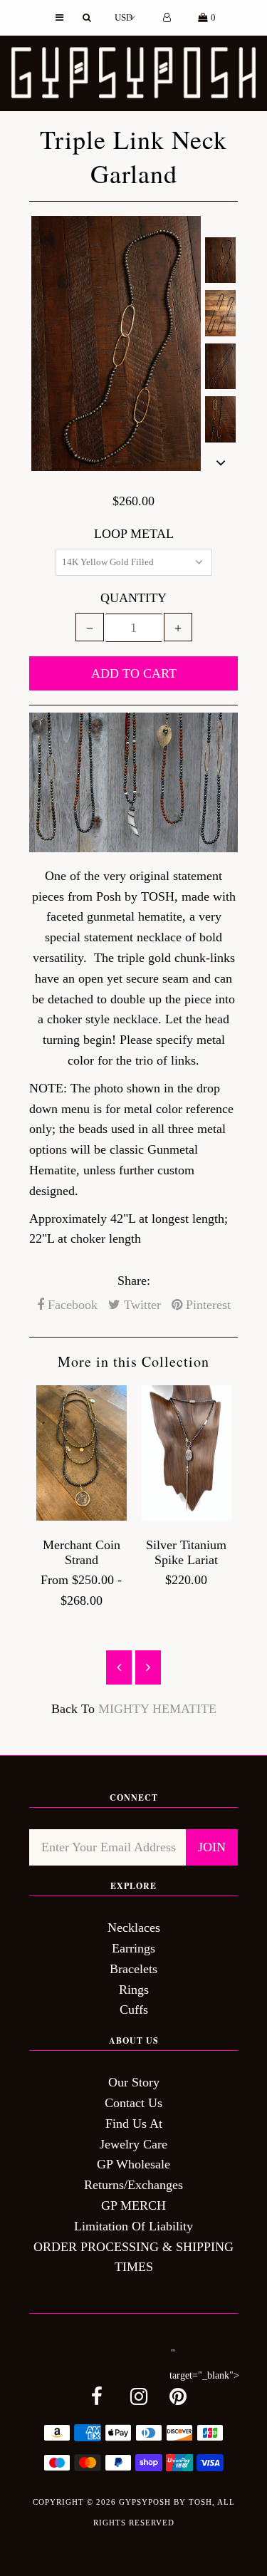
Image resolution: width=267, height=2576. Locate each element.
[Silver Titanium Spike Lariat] (186, 1516)
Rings (134, 1990)
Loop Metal (134, 534)
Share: (134, 1281)
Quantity (133, 598)
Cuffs (134, 2009)
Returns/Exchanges (133, 2185)
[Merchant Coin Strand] (82, 1516)
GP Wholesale (133, 2164)
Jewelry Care (133, 2144)
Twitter (141, 1305)
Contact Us (133, 2103)
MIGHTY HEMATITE (157, 1709)
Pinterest (206, 1305)
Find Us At (134, 2124)
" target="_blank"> (204, 2364)
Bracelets (133, 1969)
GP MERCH (133, 2205)
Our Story (134, 2082)
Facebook (71, 1305)
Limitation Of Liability (133, 2226)
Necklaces (134, 1928)
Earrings (133, 1948)
